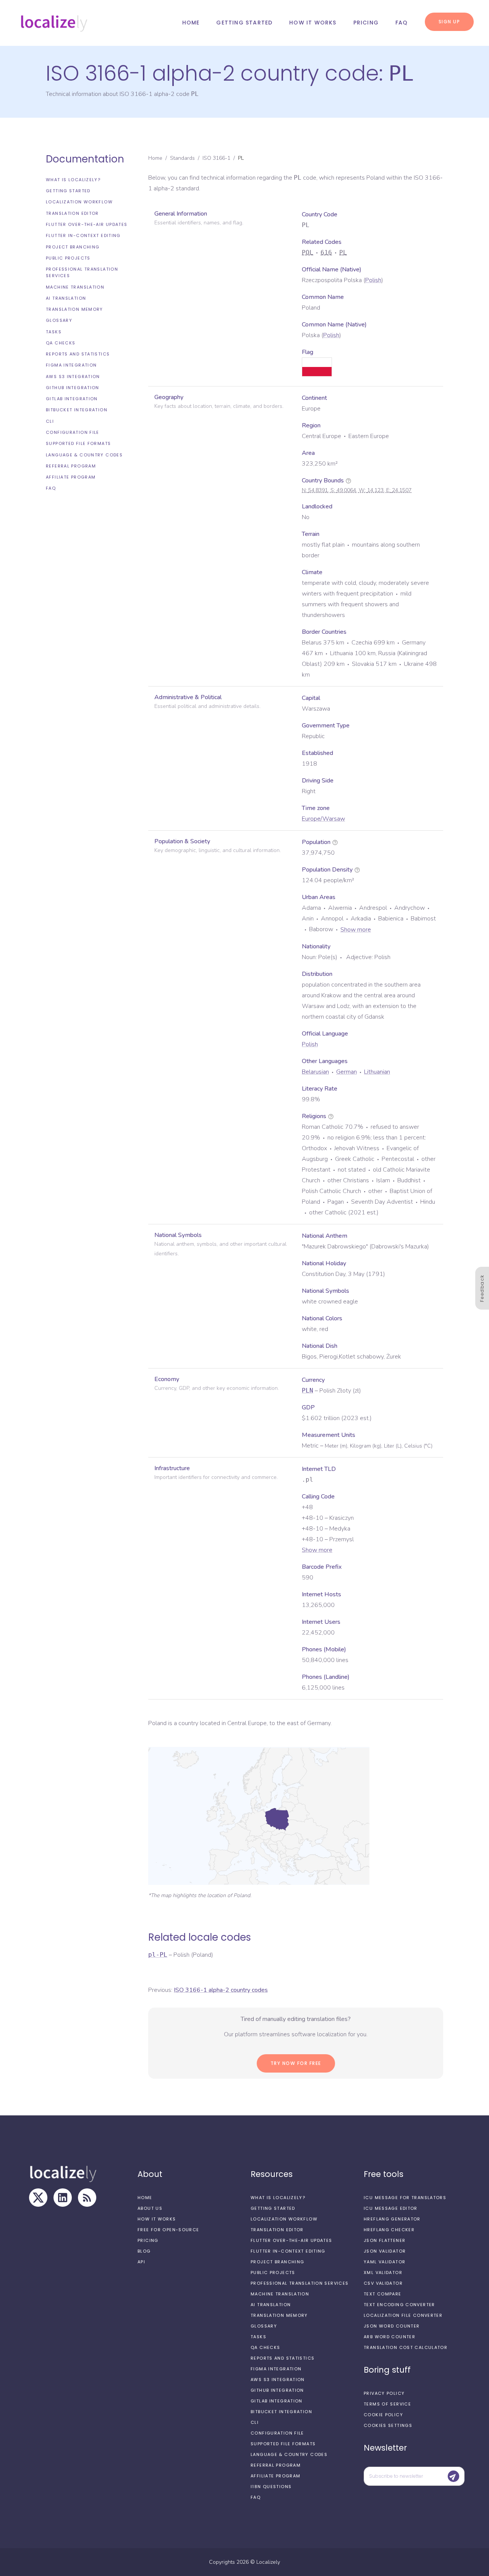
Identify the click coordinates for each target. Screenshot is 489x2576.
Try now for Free (296, 2063)
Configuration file (73, 432)
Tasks (54, 332)
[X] (38, 2198)
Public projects (68, 258)
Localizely (268, 2562)
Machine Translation (75, 287)
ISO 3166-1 (216, 158)
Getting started (244, 23)
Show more (356, 930)
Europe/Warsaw (323, 819)
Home (191, 23)
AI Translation (66, 298)
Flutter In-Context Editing (83, 235)
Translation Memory (74, 309)
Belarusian (315, 1072)
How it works (313, 23)
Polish (373, 280)
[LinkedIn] (63, 2198)
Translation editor (72, 213)
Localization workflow (79, 202)
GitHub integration (73, 388)
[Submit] (453, 2476)
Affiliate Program (71, 477)
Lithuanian (377, 1072)
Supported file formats (78, 443)
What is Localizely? (73, 180)
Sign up (449, 22)
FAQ (402, 23)
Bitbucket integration (77, 410)
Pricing (366, 23)
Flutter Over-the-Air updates (87, 224)
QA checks (61, 343)
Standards (182, 158)
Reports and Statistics (78, 354)
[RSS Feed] (87, 2198)
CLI (50, 421)
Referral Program (71, 466)
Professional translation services (82, 272)
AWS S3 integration (73, 377)
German (347, 1072)
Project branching (73, 247)
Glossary (59, 320)
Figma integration (71, 365)
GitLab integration (72, 399)
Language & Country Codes (84, 455)
